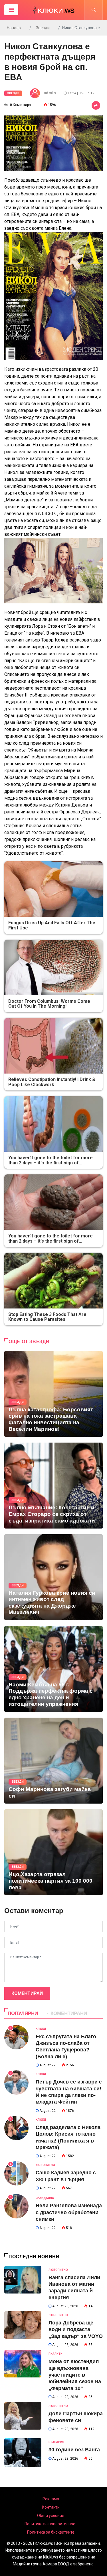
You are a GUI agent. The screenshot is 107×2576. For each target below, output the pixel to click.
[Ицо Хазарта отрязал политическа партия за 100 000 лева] (53, 1852)
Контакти (51, 2507)
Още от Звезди (29, 1342)
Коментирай (27, 1993)
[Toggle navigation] (11, 10)
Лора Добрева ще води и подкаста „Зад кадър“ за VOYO (76, 2329)
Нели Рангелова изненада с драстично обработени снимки (69, 2212)
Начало (14, 28)
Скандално (45, 2198)
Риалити (55, 2354)
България (56, 2442)
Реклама (51, 2499)
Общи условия (51, 2516)
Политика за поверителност (51, 2524)
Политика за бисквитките (51, 2532)
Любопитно (45, 2165)
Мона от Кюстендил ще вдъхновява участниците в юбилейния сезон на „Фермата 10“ (75, 2375)
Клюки (41, 2029)
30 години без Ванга (74, 2450)
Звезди (43, 28)
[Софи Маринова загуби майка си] (53, 1761)
